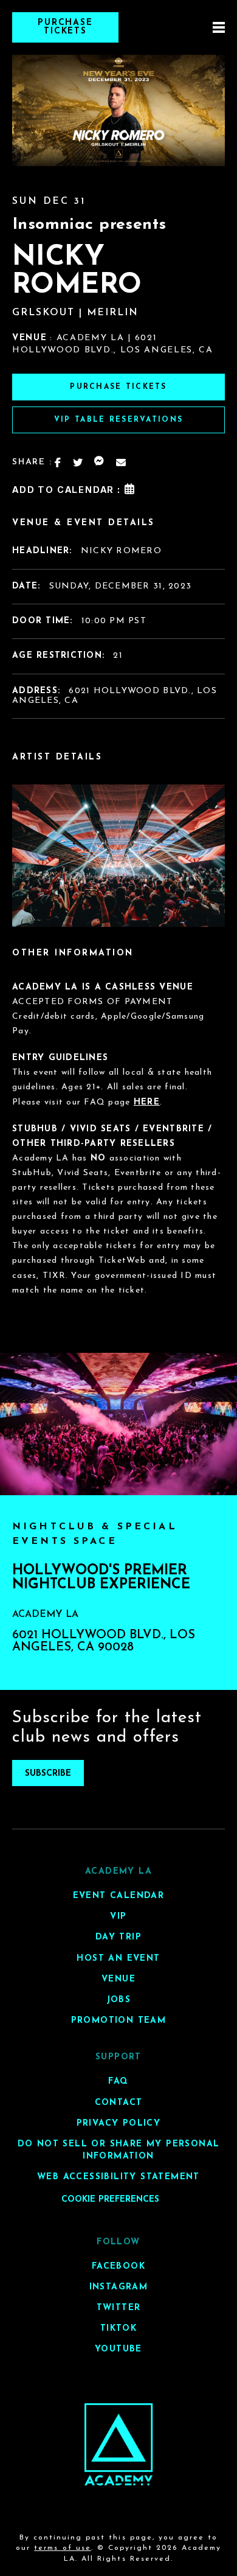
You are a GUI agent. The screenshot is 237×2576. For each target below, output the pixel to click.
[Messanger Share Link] (100, 462)
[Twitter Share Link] (78, 462)
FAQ (118, 2082)
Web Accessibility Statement (118, 2177)
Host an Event (118, 1958)
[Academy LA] (119, 2444)
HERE (147, 1102)
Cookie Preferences (110, 2199)
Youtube (118, 2349)
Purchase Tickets (66, 27)
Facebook (118, 2266)
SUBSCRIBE (48, 1774)
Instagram (119, 2287)
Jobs (119, 2000)
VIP (118, 1917)
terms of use (62, 2548)
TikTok (118, 2329)
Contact (119, 2102)
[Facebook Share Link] (58, 462)
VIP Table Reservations (118, 420)
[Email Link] (122, 462)
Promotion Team (119, 2021)
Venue (118, 1979)
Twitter (119, 2308)
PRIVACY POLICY (119, 2123)
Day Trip (118, 1937)
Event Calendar (119, 1896)
